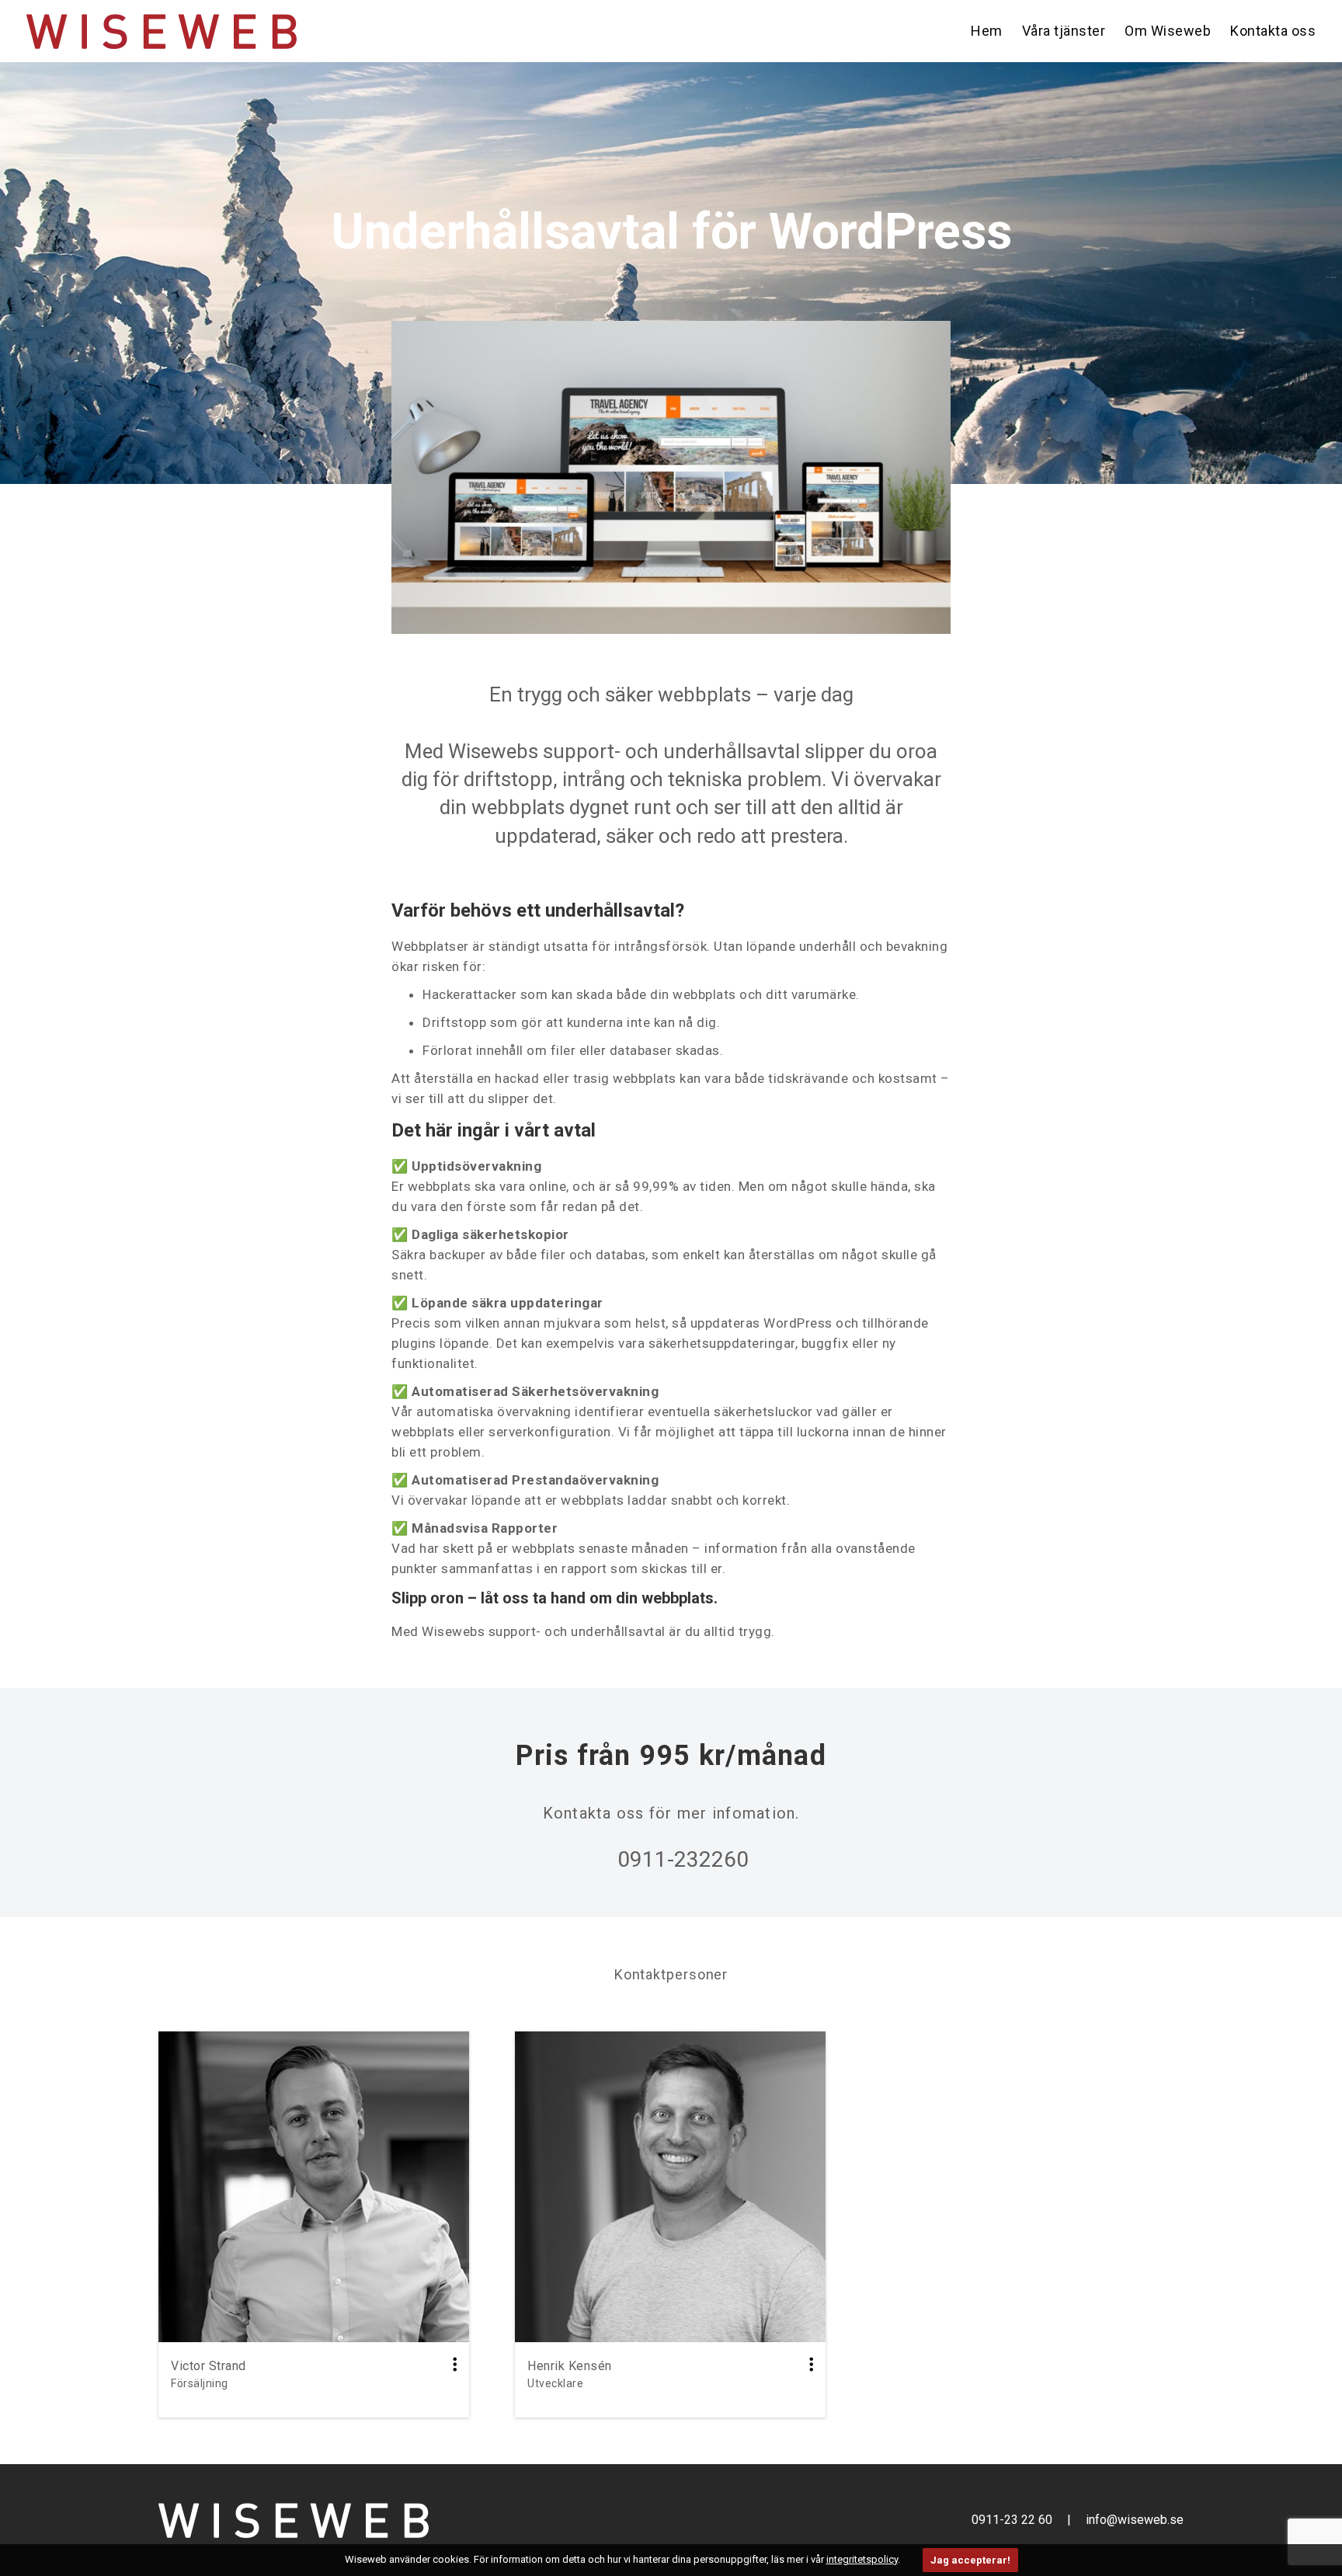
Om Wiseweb (1168, 31)
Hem (987, 31)
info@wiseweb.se (1135, 2520)
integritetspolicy (862, 2559)
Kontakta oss (1273, 31)
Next (949, 479)
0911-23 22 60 (1013, 2520)
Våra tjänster (1064, 31)
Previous (390, 479)
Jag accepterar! (970, 2560)
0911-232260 (683, 1859)
